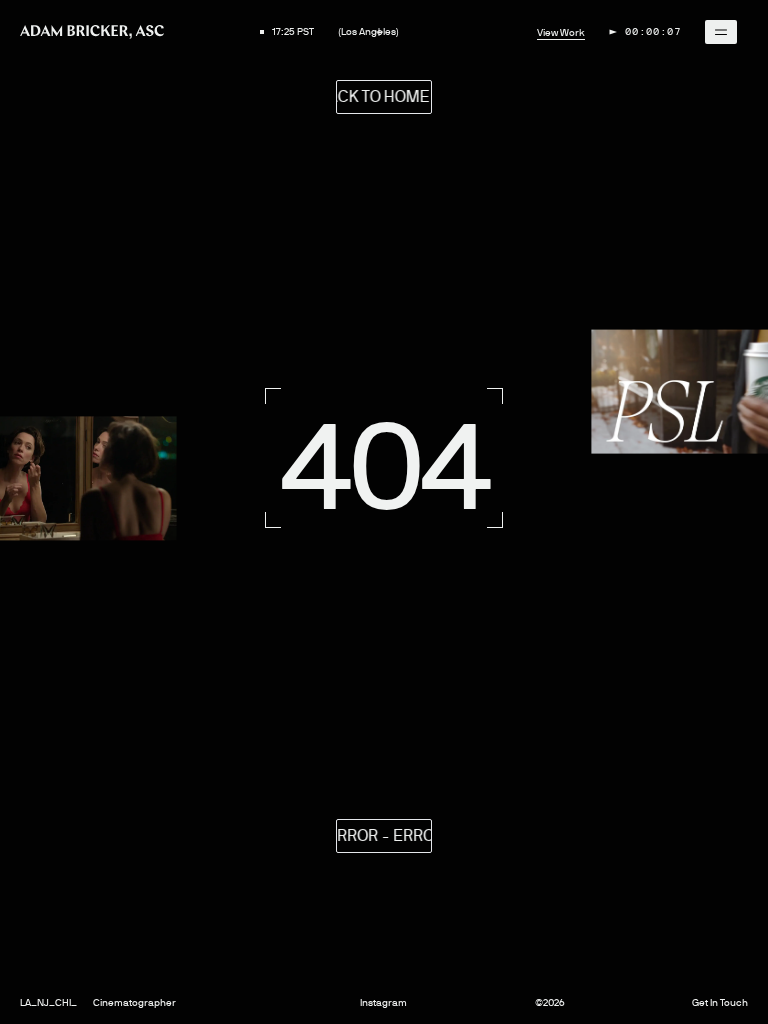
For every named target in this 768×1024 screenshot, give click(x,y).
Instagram (383, 1002)
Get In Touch (720, 1002)
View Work (561, 32)
